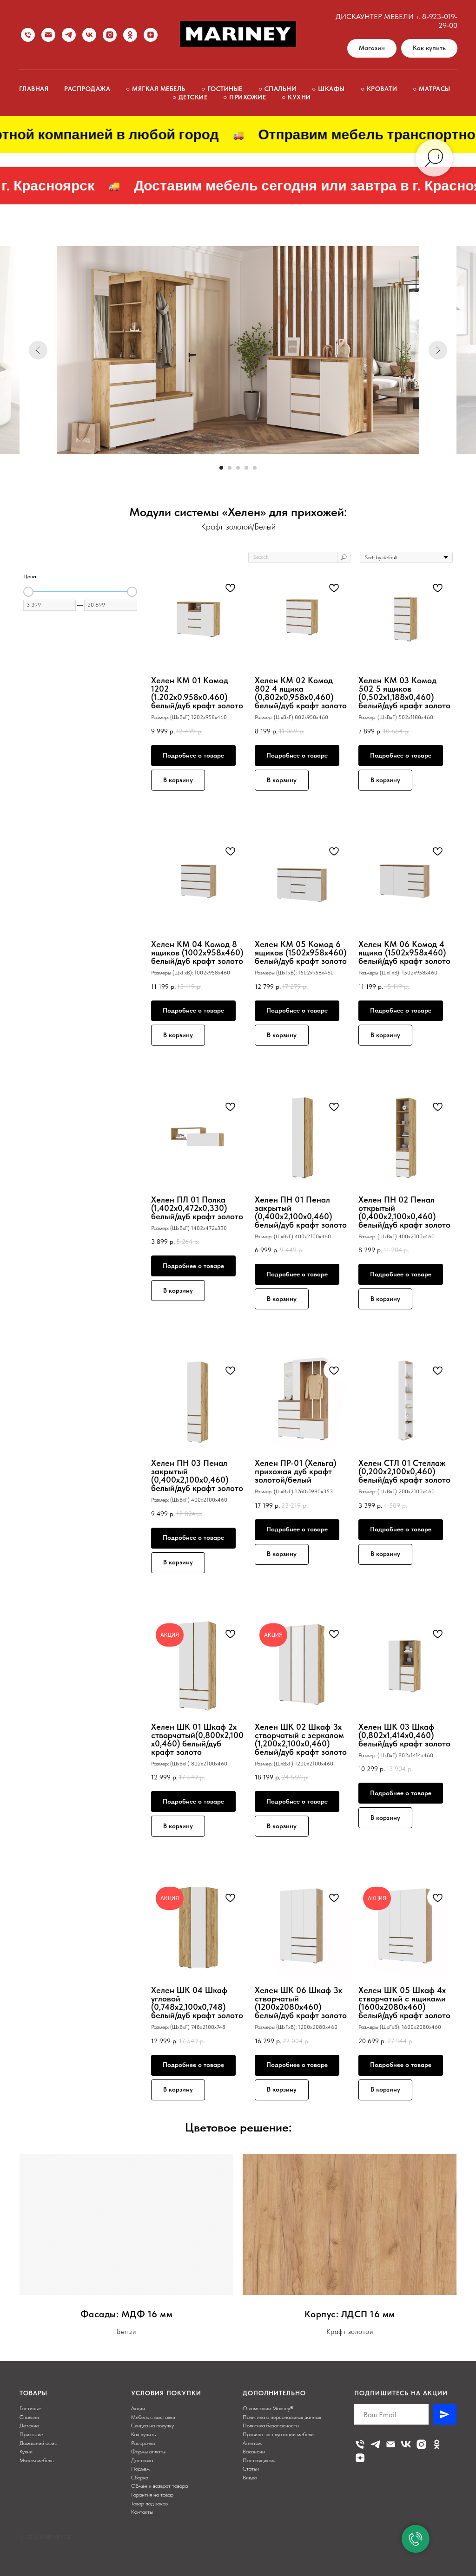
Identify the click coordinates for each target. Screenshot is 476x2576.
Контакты (142, 2512)
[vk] (89, 35)
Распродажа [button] (87, 89)
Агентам (252, 2443)
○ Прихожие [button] (245, 97)
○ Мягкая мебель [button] (156, 89)
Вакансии (254, 2452)
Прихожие (31, 2434)
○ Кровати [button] (379, 89)
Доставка (142, 2460)
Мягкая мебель (36, 2460)
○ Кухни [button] (296, 97)
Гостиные (30, 2408)
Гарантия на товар (152, 2495)
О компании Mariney (266, 2408)
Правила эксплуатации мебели (278, 2434)
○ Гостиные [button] (222, 89)
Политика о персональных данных (282, 2417)
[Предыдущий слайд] (38, 350)
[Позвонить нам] (28, 35)
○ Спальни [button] (278, 89)
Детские (29, 2426)
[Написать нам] (48, 35)
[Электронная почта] (391, 2444)
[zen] (151, 35)
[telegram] (69, 35)
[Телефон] (360, 2444)
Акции (138, 2408)
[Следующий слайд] (438, 350)
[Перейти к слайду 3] (238, 468)
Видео (250, 2478)
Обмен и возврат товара (159, 2486)
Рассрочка (143, 2443)
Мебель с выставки (153, 2417)
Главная (34, 89)
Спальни (29, 2417)
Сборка (140, 2478)
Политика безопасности (271, 2426)
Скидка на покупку (152, 2426)
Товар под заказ (149, 2504)
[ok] (130, 35)
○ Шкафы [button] (328, 89)
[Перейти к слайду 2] (230, 468)
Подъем (140, 2469)
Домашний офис (38, 2443)
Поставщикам (259, 2460)
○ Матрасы (432, 89)
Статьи (251, 2469)
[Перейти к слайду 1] (221, 468)
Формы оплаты (148, 2452)
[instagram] (110, 35)
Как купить (143, 2434)
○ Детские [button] (190, 97)
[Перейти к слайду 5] (255, 468)
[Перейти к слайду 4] (246, 468)
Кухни (26, 2452)
